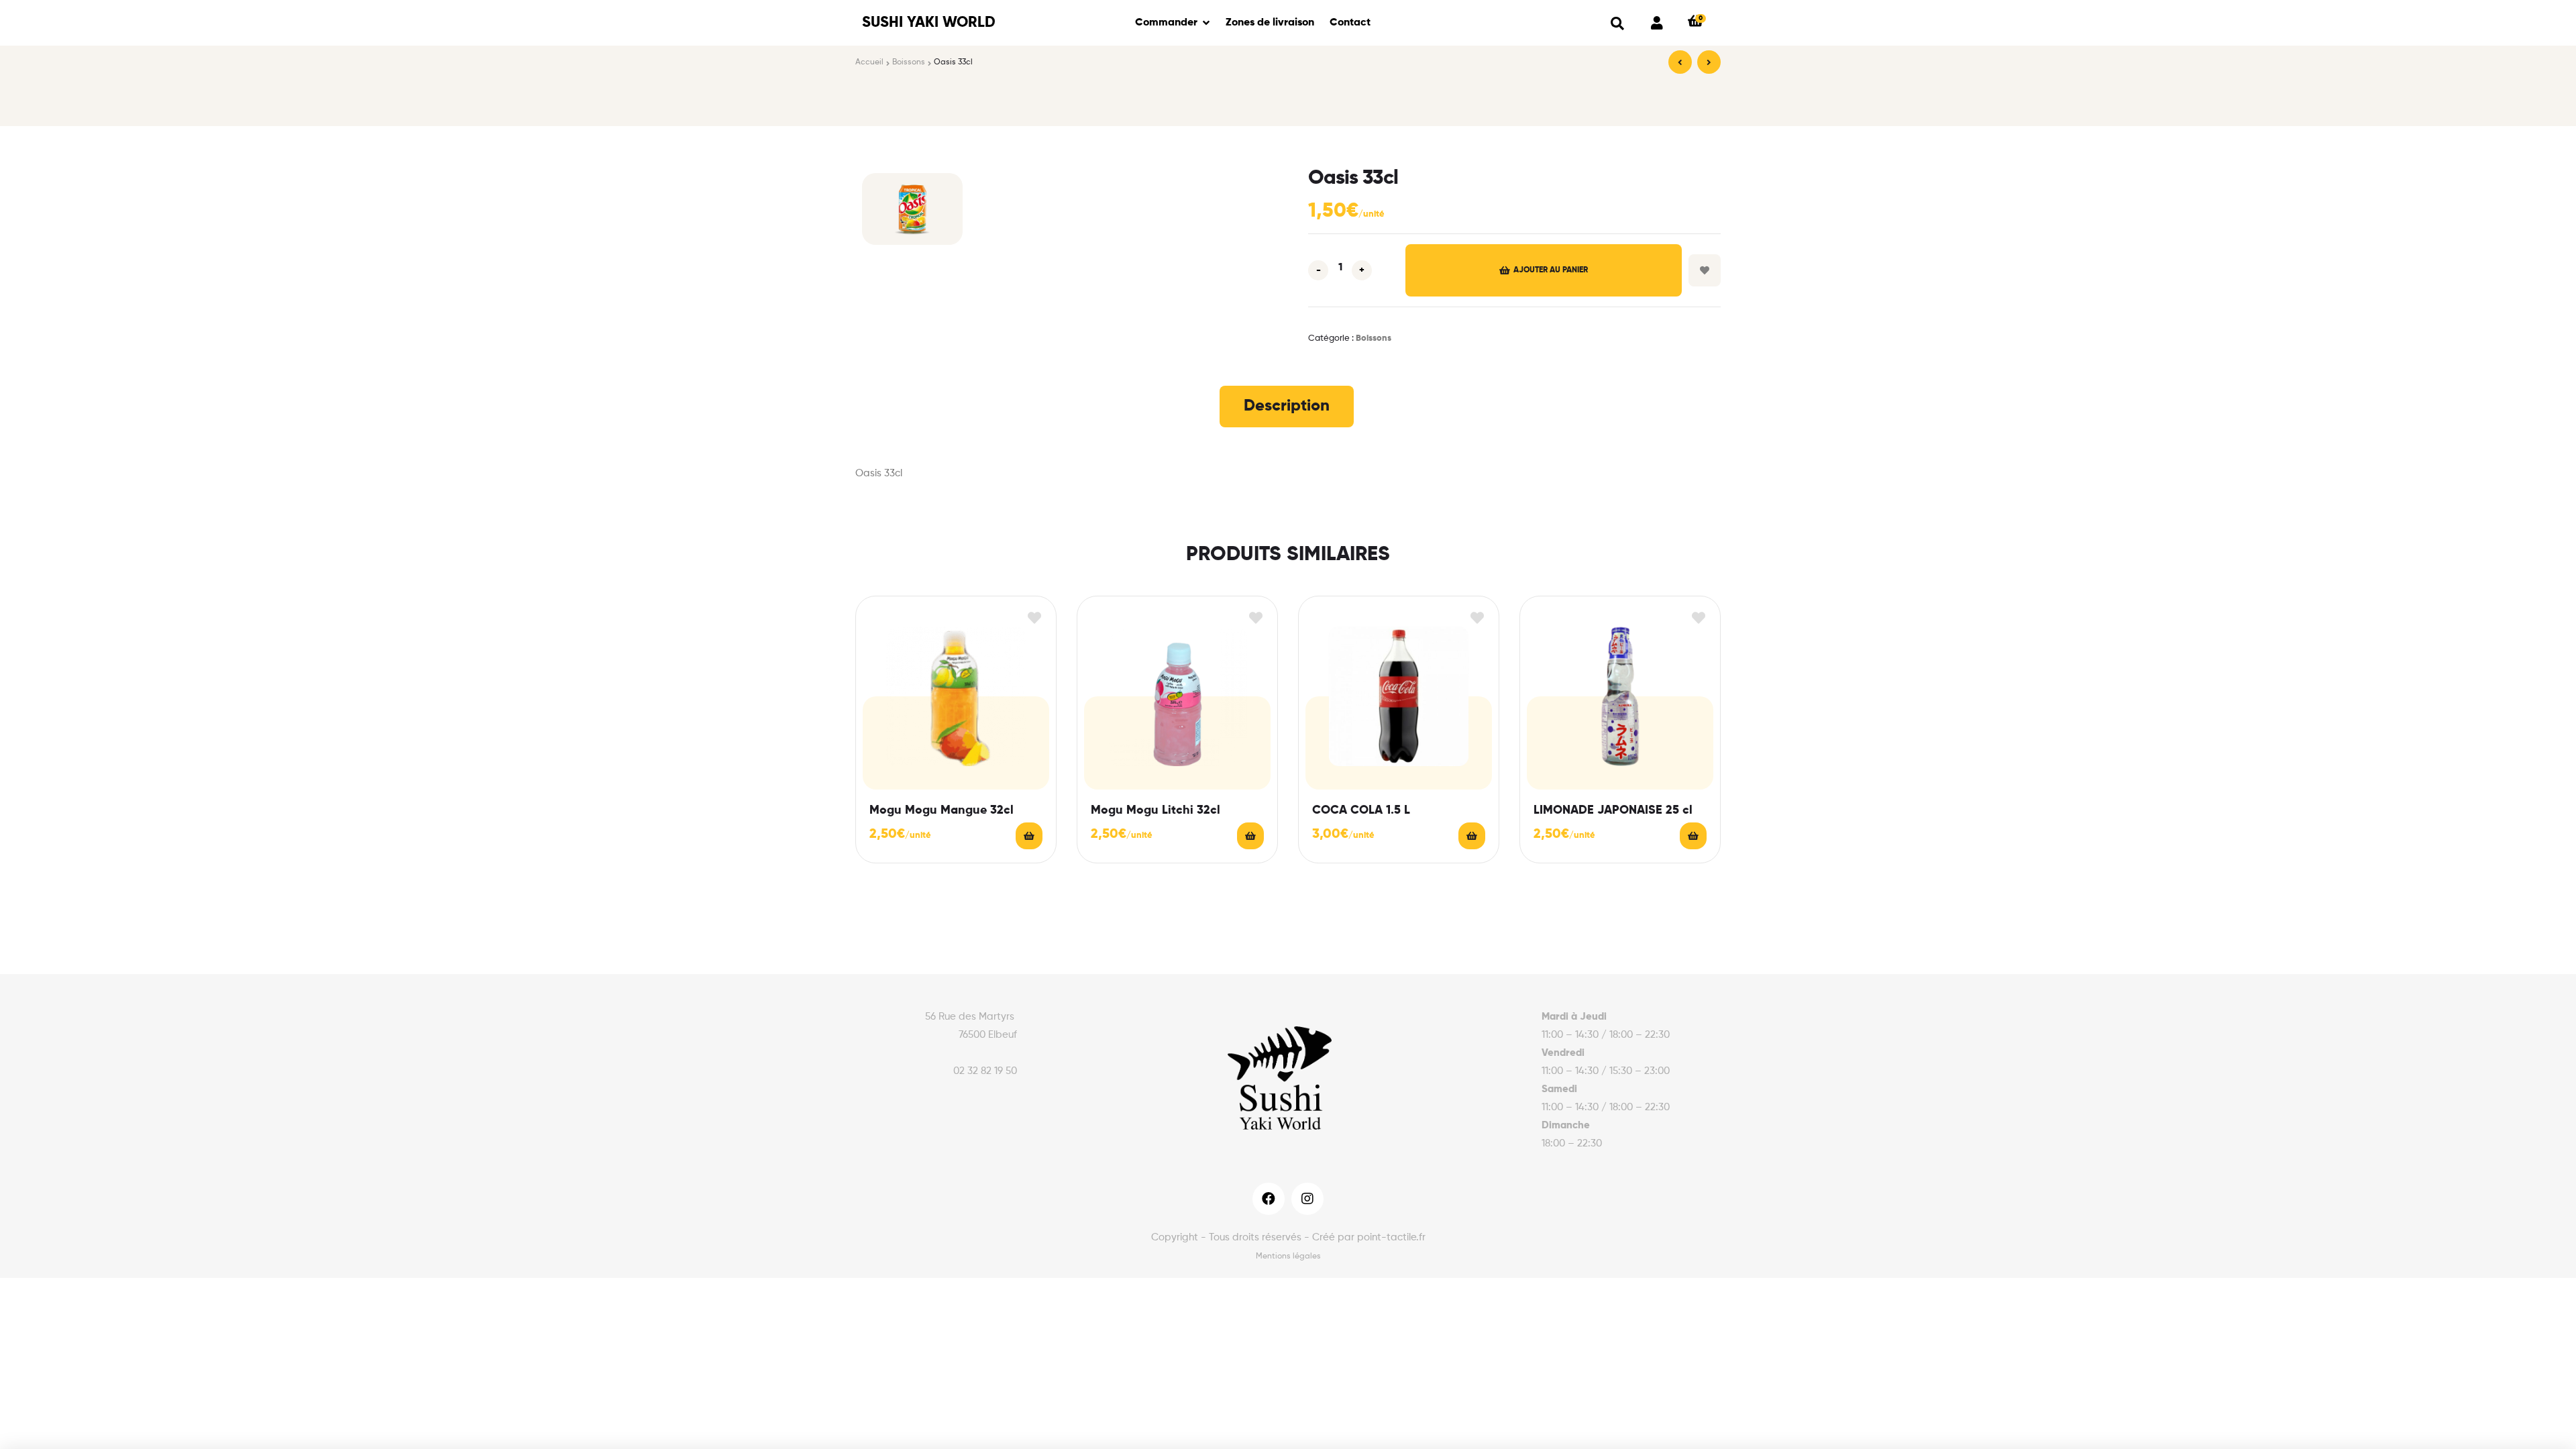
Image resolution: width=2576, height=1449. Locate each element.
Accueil (869, 62)
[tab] (1287, 407)
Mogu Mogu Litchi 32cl (1156, 810)
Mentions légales (1288, 1256)
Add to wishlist (1705, 270)
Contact (1350, 23)
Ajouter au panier (1551, 270)
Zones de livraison (1270, 23)
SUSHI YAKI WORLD (929, 23)
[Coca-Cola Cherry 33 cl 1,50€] (1680, 62)
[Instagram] (1307, 1199)
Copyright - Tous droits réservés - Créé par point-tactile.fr (1288, 1237)
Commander (1166, 23)
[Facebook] (1269, 1199)
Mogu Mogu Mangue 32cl (942, 810)
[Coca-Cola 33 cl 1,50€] (1709, 62)
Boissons (909, 62)
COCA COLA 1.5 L (1361, 810)
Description (1287, 406)
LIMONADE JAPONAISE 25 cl (1613, 810)
